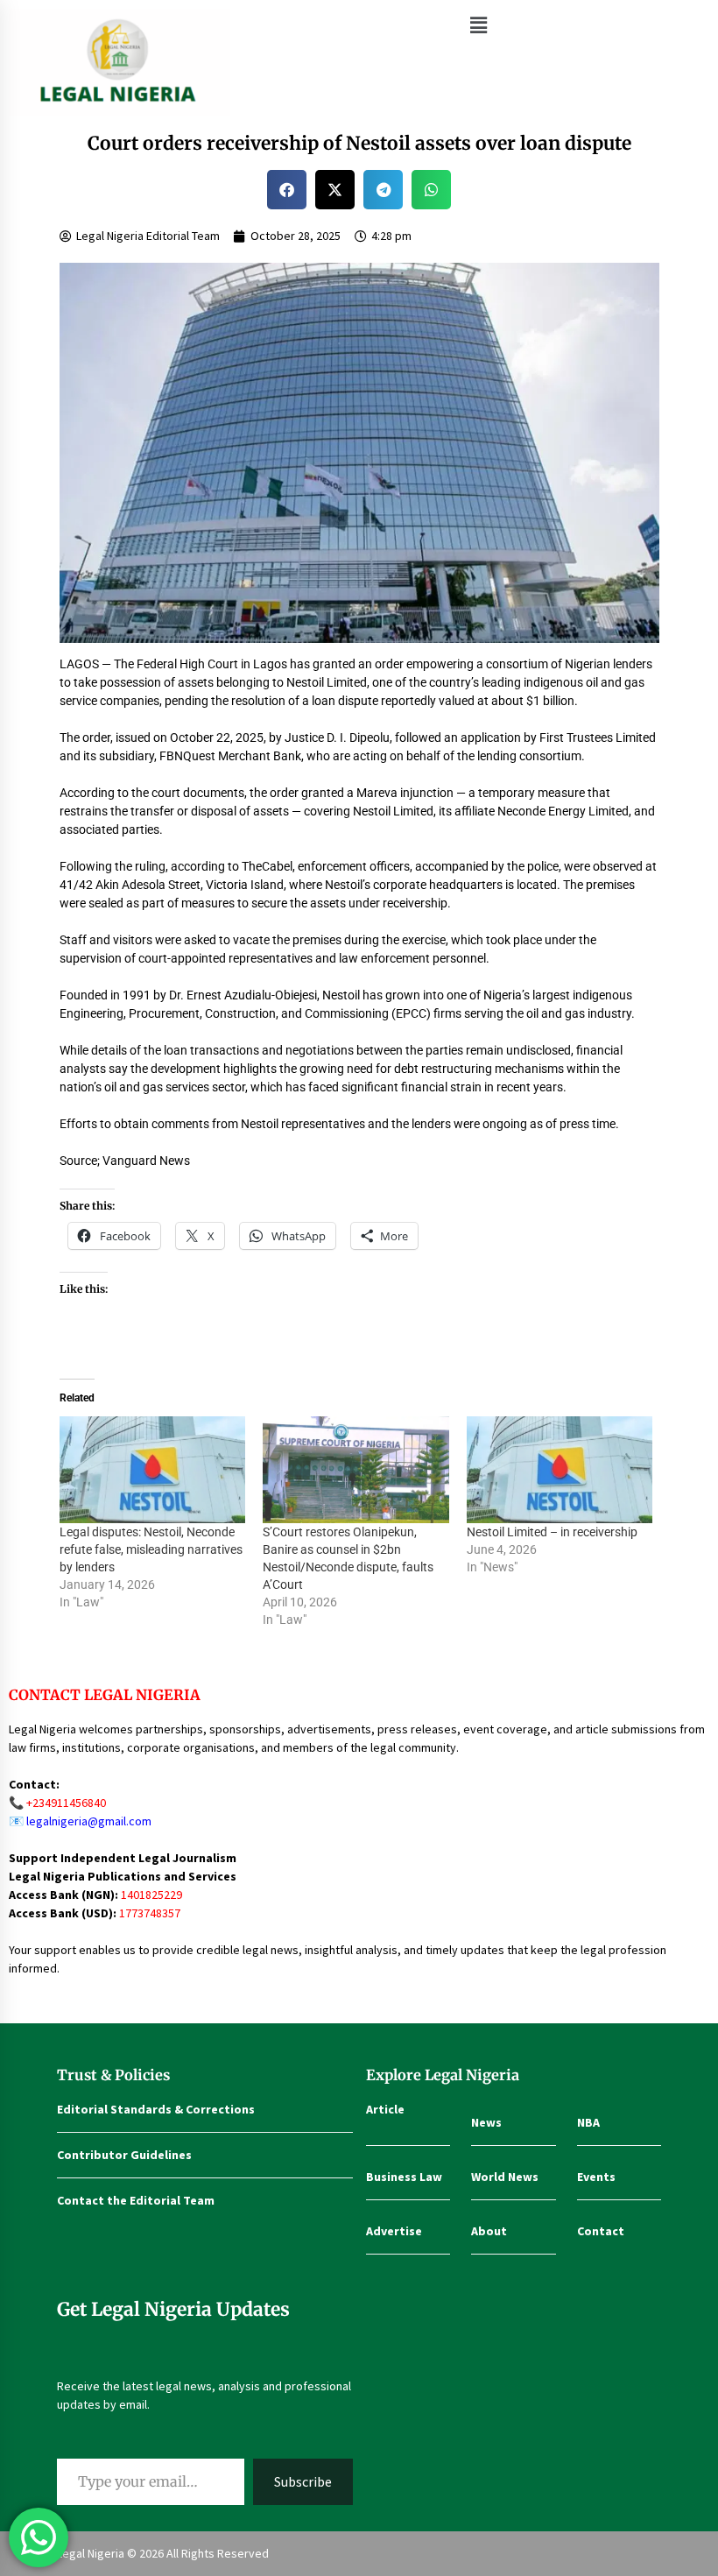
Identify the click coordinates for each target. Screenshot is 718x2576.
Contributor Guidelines (124, 2155)
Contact (601, 2231)
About (489, 2231)
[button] (478, 25)
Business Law (404, 2177)
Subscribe (303, 2481)
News (486, 2122)
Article (385, 2109)
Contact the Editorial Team (136, 2200)
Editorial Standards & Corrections (156, 2109)
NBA (588, 2122)
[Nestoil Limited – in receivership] (560, 1470)
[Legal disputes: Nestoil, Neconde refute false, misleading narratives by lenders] (153, 1470)
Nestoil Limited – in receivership (552, 1532)
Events (596, 2177)
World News (505, 2177)
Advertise (394, 2231)
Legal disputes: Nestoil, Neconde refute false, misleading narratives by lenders (151, 1549)
